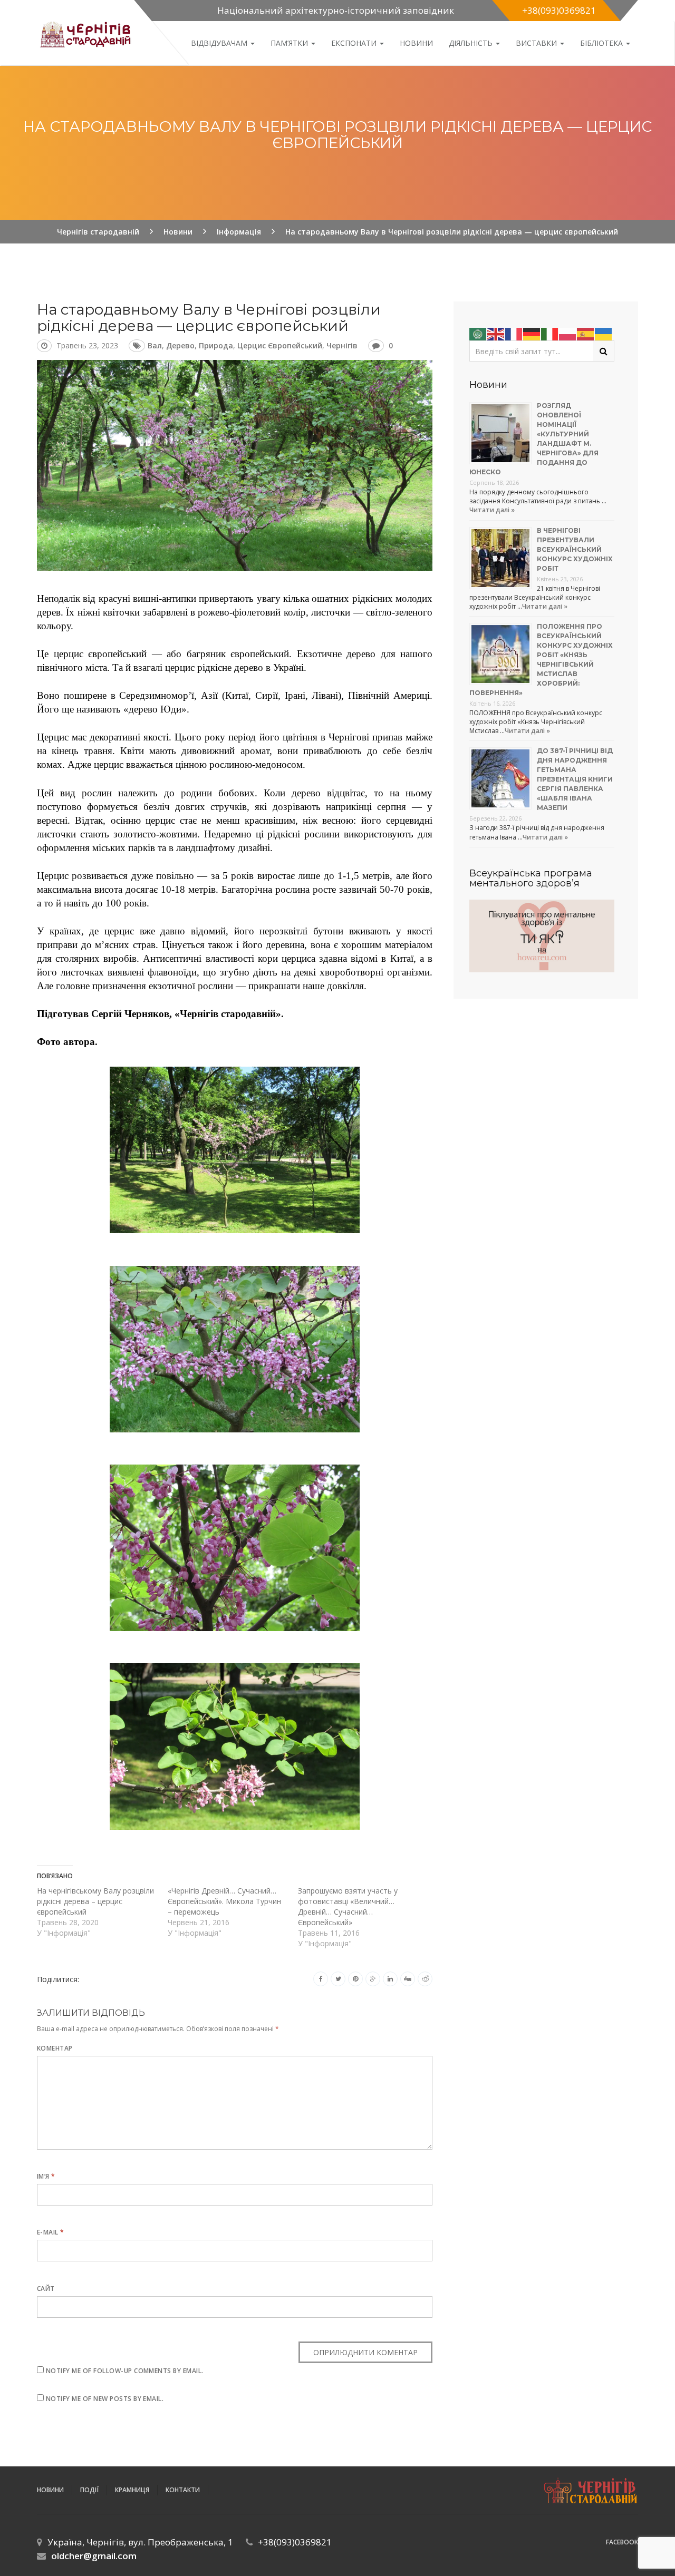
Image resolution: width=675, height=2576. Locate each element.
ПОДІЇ (89, 2490)
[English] (496, 333)
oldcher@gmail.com (94, 2556)
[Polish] (568, 333)
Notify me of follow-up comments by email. (125, 2371)
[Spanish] (586, 333)
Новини (416, 43)
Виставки (537, 43)
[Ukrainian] (604, 333)
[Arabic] (478, 333)
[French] (514, 333)
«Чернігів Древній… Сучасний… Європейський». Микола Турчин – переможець (224, 1901)
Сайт (46, 2289)
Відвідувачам (220, 43)
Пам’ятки (290, 43)
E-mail (51, 2232)
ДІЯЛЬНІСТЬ (472, 43)
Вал (155, 345)
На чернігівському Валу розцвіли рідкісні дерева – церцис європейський (95, 1901)
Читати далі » (492, 510)
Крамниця (132, 2490)
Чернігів (342, 345)
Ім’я (46, 2176)
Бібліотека (602, 43)
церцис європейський (280, 345)
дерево (180, 345)
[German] (532, 333)
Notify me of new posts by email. (105, 2399)
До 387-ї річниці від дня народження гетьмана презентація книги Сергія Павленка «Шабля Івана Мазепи (575, 779)
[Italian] (550, 333)
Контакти (183, 2490)
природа (216, 345)
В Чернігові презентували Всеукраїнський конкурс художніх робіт (575, 549)
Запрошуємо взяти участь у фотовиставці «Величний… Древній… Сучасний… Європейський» (348, 1906)
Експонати (355, 43)
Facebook (622, 2542)
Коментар (55, 2048)
